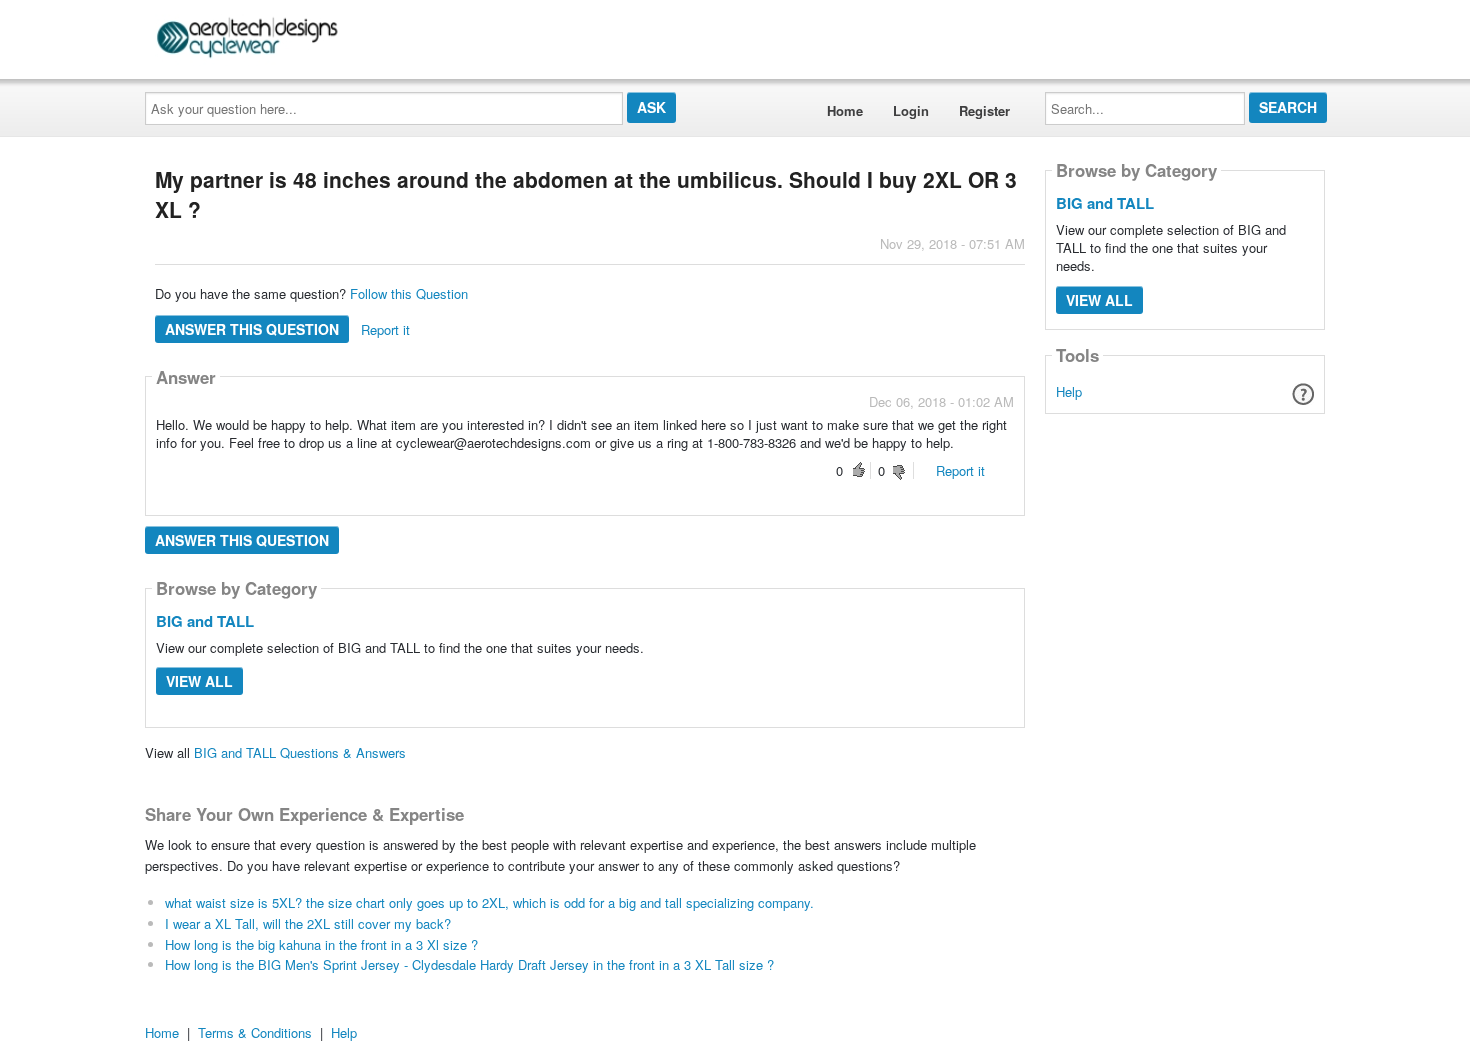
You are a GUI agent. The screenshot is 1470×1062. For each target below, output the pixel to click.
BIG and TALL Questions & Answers (300, 752)
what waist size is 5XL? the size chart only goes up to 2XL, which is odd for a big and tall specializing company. (489, 902)
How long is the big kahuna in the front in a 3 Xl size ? (321, 944)
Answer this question (252, 329)
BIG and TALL (205, 621)
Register (984, 110)
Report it (385, 329)
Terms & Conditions (255, 1032)
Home (845, 110)
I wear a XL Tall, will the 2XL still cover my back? (308, 923)
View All (199, 681)
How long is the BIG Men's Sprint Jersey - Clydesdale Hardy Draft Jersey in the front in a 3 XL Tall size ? (469, 964)
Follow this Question (409, 293)
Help (1069, 391)
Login (911, 110)
